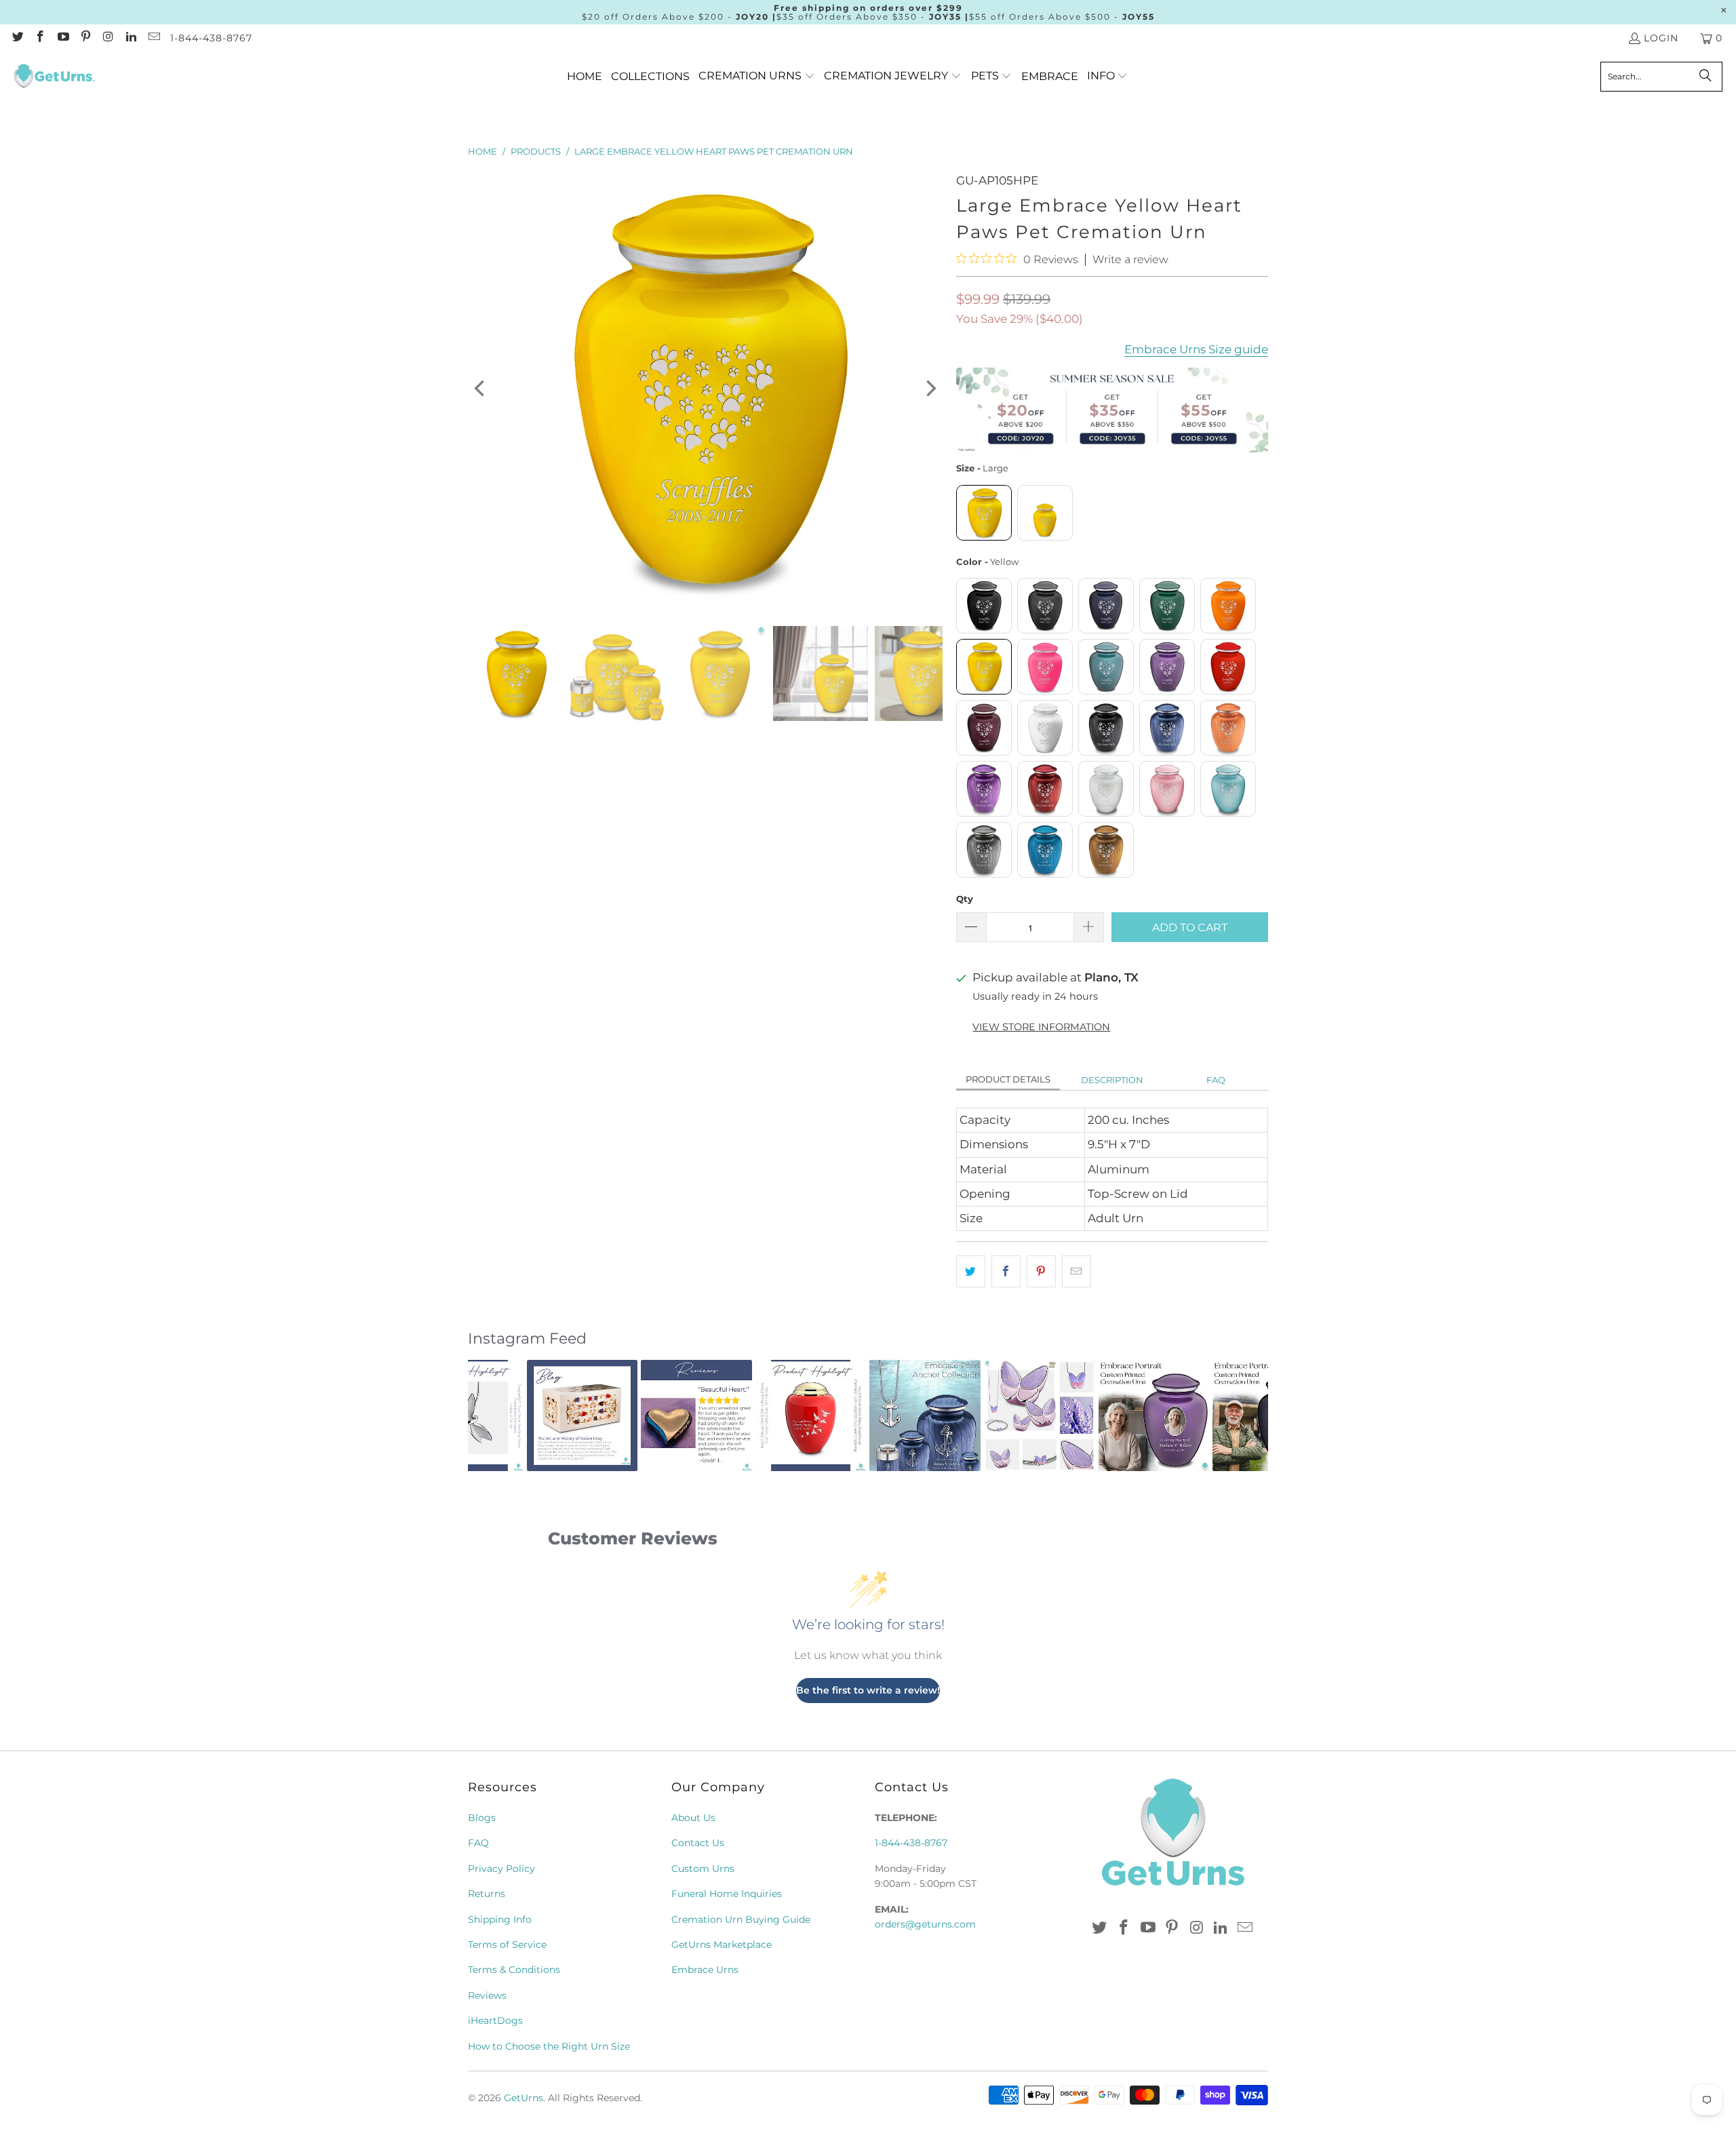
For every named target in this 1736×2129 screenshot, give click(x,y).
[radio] (984, 513)
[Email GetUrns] (153, 38)
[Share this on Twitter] (971, 1271)
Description (1112, 1080)
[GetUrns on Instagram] (108, 38)
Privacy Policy (501, 1869)
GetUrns (524, 2098)
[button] (757, 76)
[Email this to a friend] (1077, 1271)
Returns (487, 1894)
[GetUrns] (54, 77)
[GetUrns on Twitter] (17, 38)
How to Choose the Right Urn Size (549, 2046)
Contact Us (698, 1843)
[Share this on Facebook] (1006, 1271)
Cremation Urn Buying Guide (741, 1919)
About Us (693, 1818)
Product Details (1008, 1079)
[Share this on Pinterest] (1041, 1271)
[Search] (1705, 77)
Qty (965, 899)
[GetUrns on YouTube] (62, 38)
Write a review (1130, 260)
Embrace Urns (705, 1970)
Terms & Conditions (514, 1970)
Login (1661, 38)
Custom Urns (703, 1869)
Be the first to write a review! (868, 1690)
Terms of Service (507, 1945)
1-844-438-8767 (211, 38)
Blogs (482, 1818)
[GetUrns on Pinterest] (85, 38)
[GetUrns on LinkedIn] (131, 38)
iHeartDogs (495, 2020)
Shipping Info (500, 1919)
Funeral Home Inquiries (727, 1894)
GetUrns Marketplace (722, 1945)
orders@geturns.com (925, 1924)
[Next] (930, 389)
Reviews (487, 1995)
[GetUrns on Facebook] (40, 38)
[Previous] (481, 389)
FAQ (1216, 1080)
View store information (1041, 1027)
